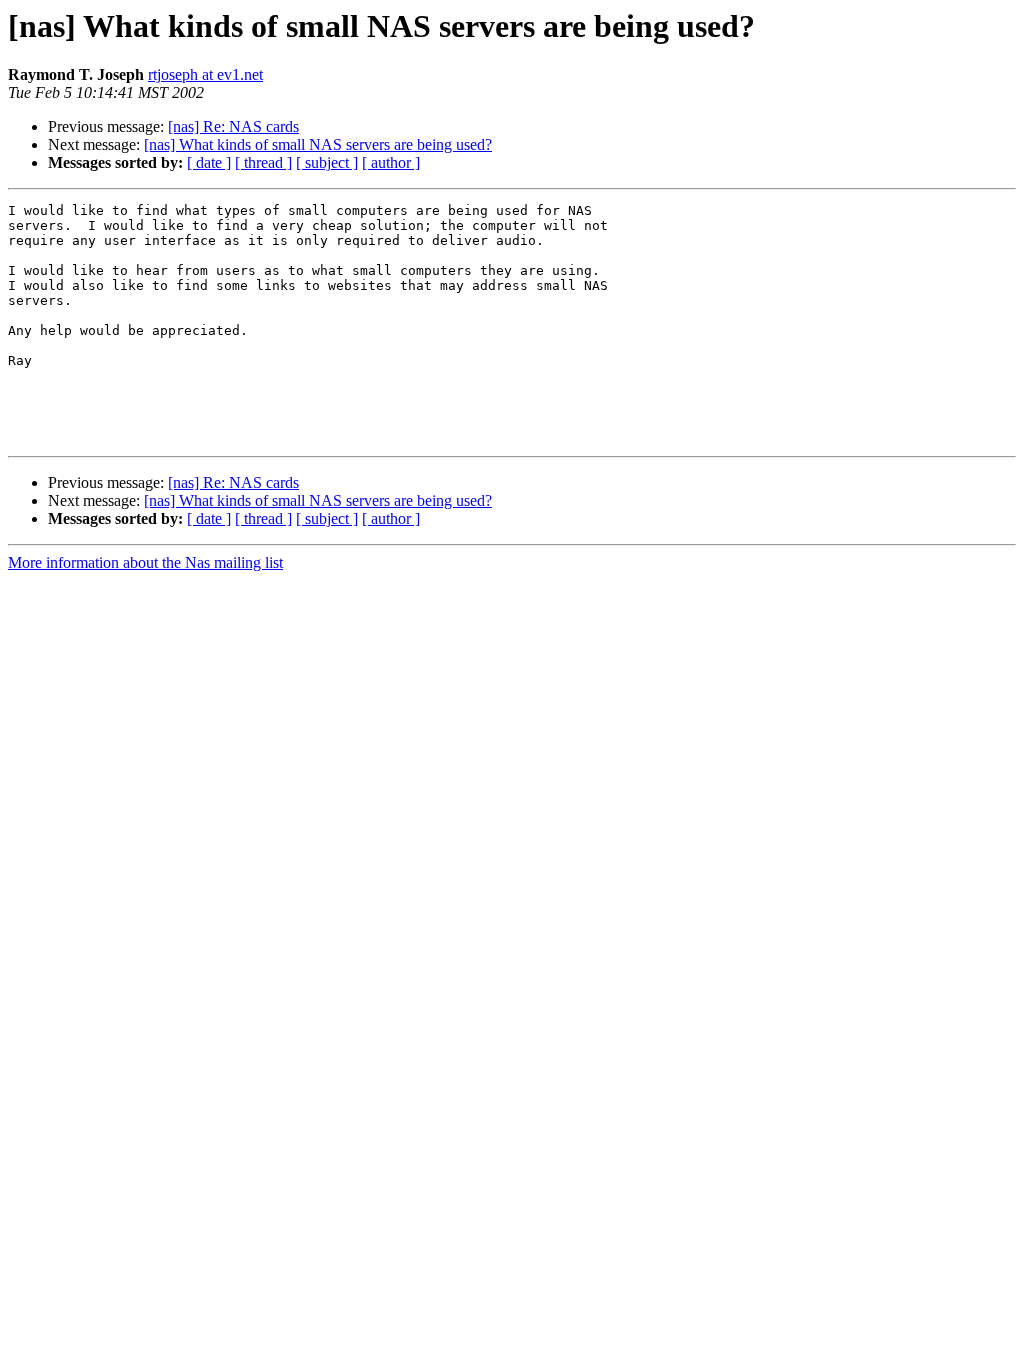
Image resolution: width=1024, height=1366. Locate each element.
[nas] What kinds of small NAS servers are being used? (318, 144)
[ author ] (391, 162)
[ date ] (209, 162)
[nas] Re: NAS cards (233, 126)
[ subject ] (327, 162)
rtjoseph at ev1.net (205, 74)
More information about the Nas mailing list (145, 562)
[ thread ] (263, 162)
